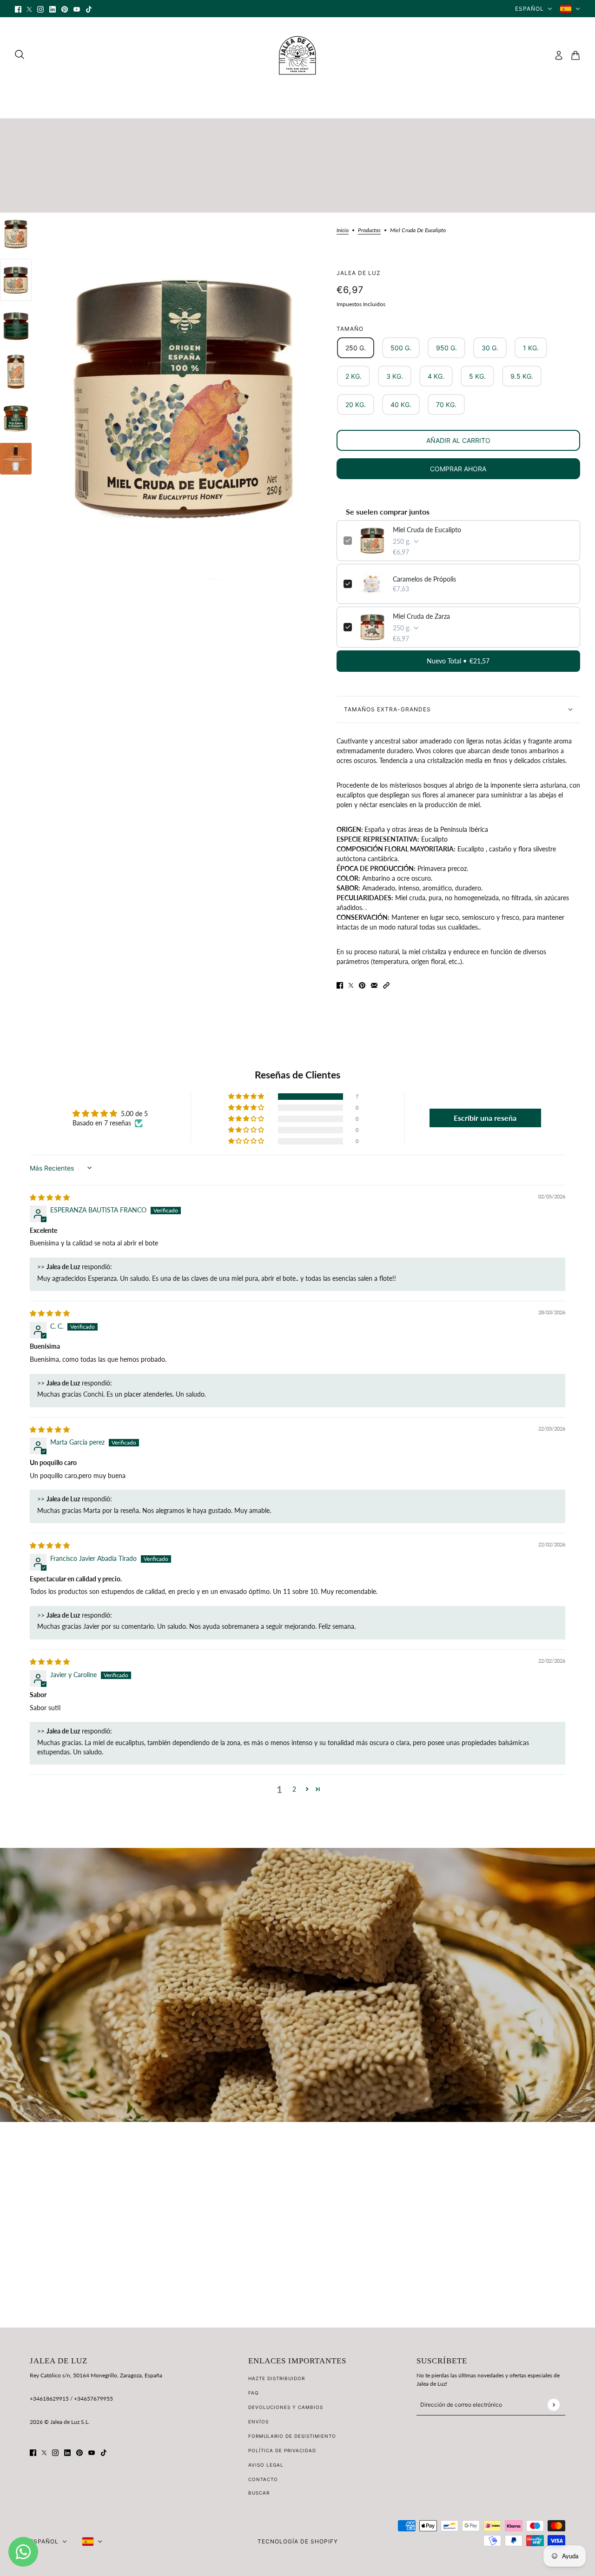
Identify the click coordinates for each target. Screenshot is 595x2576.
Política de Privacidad (282, 2450)
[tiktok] (89, 9)
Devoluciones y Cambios (286, 2407)
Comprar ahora (458, 469)
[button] (386, 985)
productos (369, 231)
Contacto (263, 2479)
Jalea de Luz (359, 273)
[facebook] (18, 9)
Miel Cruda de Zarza (421, 616)
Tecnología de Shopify (298, 2541)
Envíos (258, 2422)
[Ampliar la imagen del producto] (184, 396)
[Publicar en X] (351, 985)
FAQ (254, 2393)
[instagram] (40, 9)
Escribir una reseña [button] (485, 1118)
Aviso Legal (266, 2465)
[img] (50, 1197)
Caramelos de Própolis (424, 579)
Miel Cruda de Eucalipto (427, 530)
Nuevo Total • (458, 661)
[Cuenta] (559, 55)
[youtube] (77, 9)
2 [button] (294, 1789)
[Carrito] (575, 55)
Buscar (259, 2493)
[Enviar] (553, 2405)
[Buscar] (20, 54)
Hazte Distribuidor (277, 2378)
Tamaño (350, 329)
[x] (29, 9)
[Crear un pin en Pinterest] (362, 985)
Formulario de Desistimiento (292, 2436)
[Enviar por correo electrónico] (374, 985)
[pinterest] (65, 9)
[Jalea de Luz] (297, 55)
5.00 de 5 (134, 1114)
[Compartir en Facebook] (340, 985)
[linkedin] (53, 9)
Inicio (343, 231)
